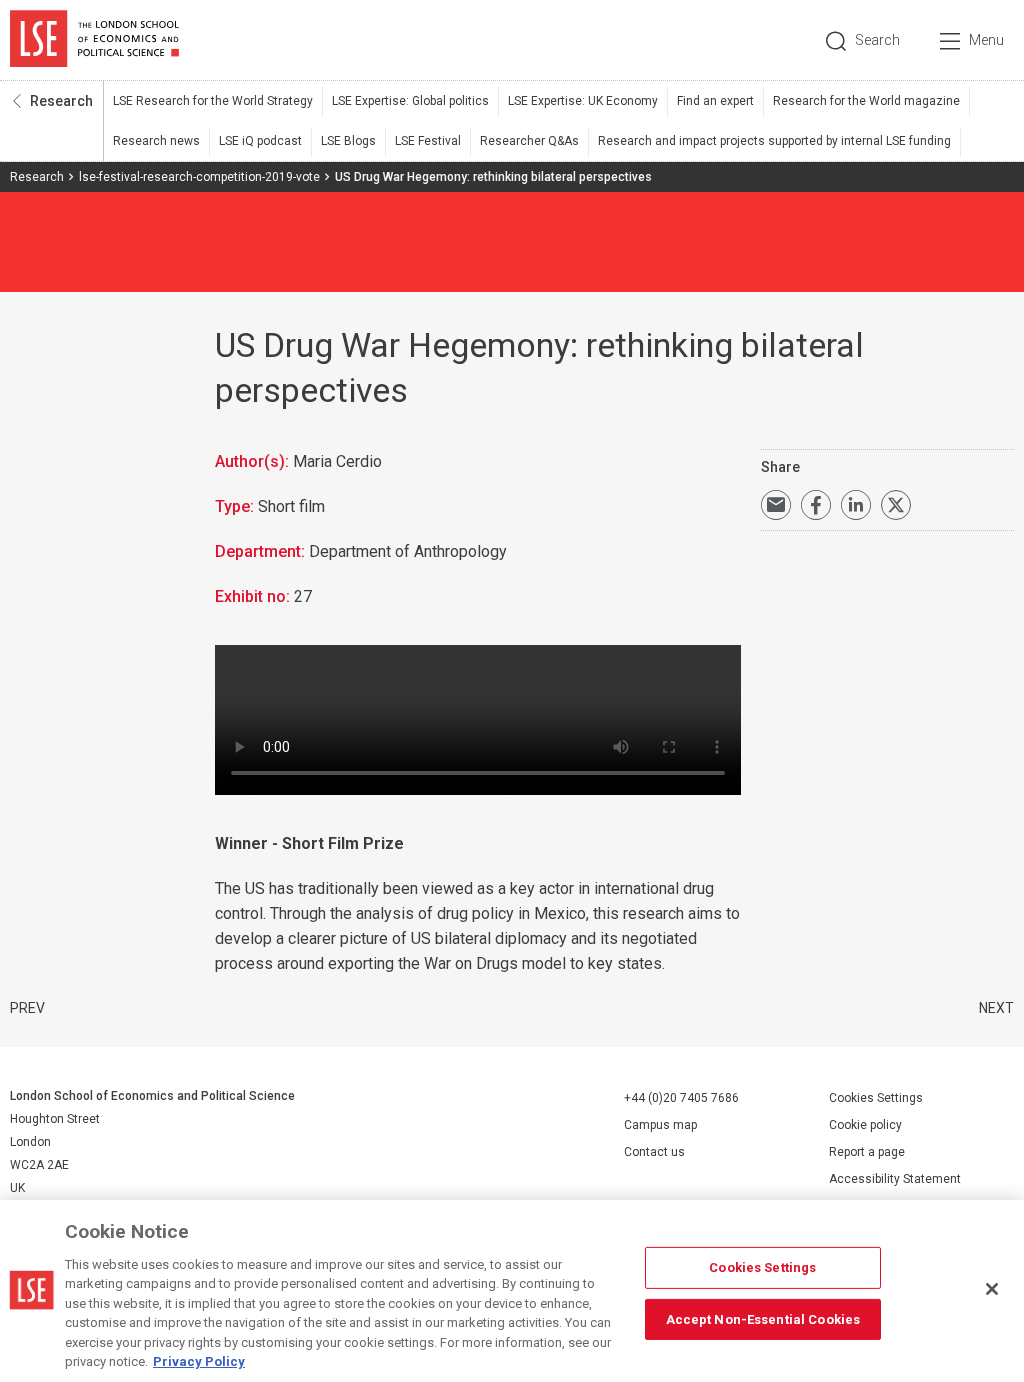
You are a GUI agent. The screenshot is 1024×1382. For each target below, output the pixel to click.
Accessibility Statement (895, 1179)
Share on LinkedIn (856, 505)
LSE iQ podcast (260, 141)
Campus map (660, 1125)
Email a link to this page (776, 505)
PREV (27, 1008)
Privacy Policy (199, 1361)
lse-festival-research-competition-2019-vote (199, 177)
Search (877, 40)
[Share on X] (896, 505)
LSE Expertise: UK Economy (583, 101)
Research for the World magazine (866, 101)
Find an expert (715, 101)
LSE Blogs (348, 141)
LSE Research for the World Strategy (213, 101)
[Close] (992, 1289)
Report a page (867, 1152)
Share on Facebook (816, 505)
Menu (986, 40)
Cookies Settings (876, 1098)
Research (61, 101)
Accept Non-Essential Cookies (763, 1318)
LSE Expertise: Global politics (410, 101)
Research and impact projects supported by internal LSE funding (774, 141)
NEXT (996, 1008)
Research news (156, 141)
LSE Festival (428, 141)
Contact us (654, 1152)
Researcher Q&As (529, 141)
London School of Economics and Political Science (94, 40)
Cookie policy (865, 1125)
